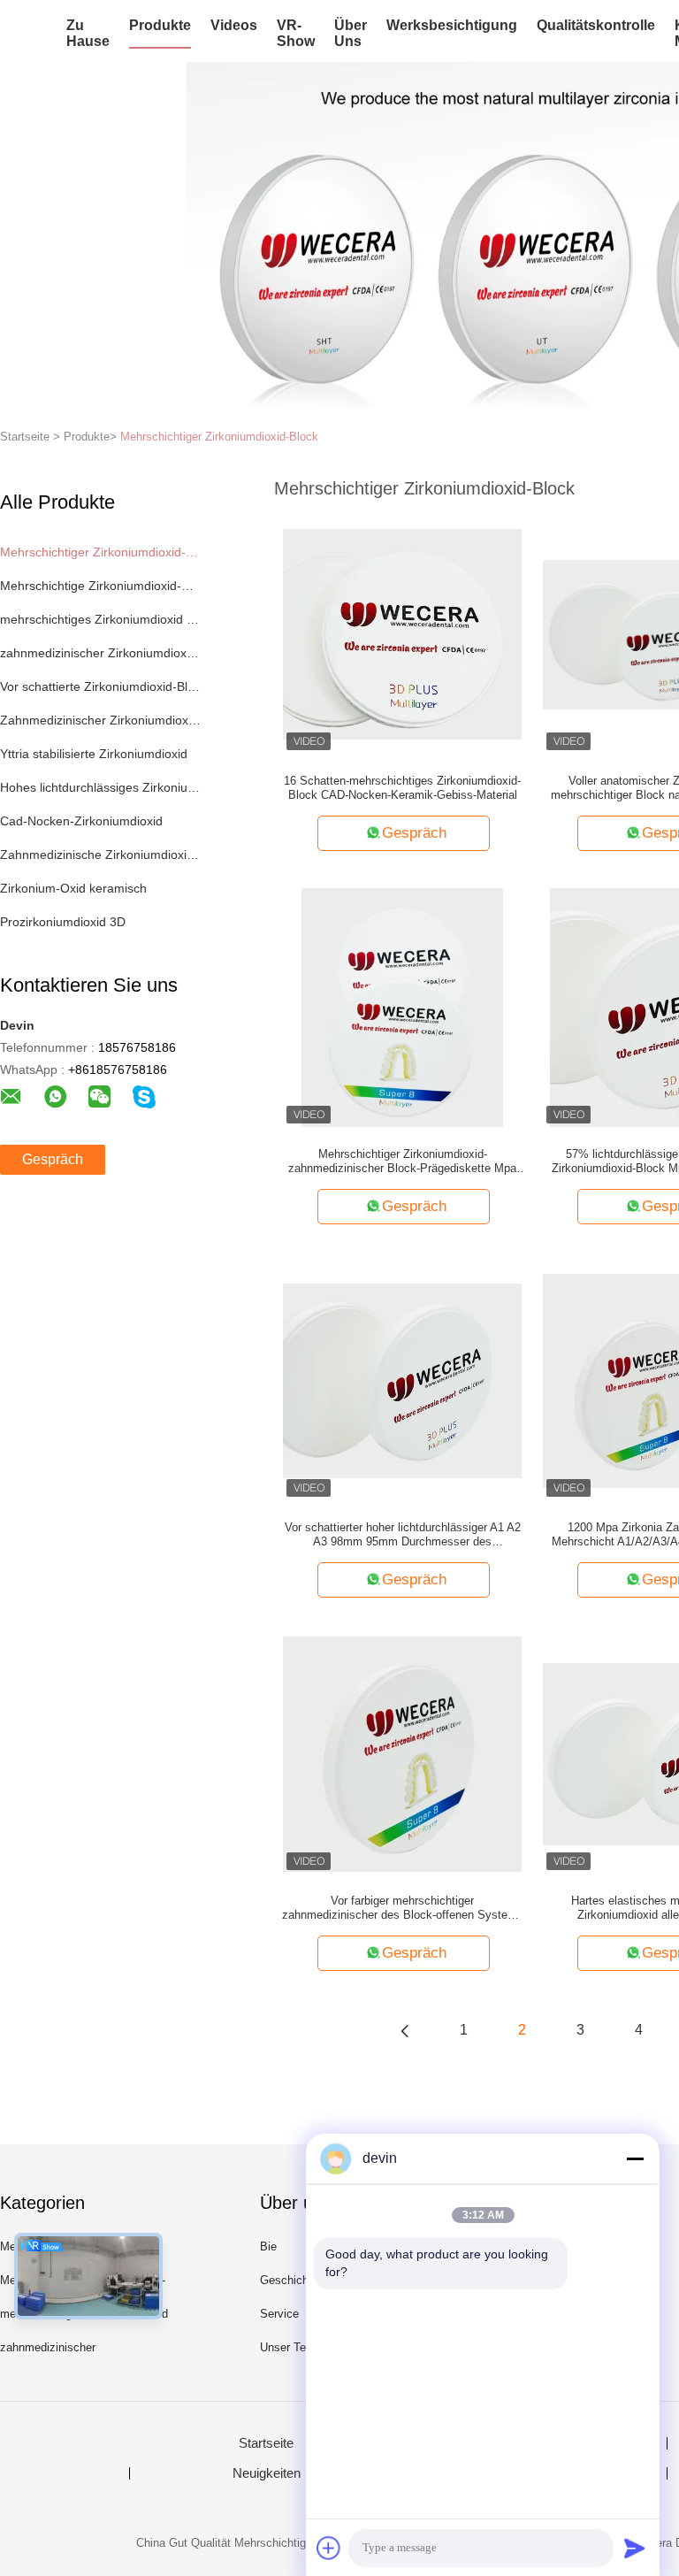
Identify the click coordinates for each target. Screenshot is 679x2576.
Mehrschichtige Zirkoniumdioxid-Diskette (100, 586)
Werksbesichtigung (452, 25)
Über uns (351, 33)
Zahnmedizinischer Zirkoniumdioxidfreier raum (100, 720)
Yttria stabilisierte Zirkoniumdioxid (94, 754)
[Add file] (329, 2548)
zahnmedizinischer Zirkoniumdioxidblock (100, 653)
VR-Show (296, 33)
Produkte (160, 25)
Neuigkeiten (267, 2473)
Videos (234, 25)
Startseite (266, 2443)
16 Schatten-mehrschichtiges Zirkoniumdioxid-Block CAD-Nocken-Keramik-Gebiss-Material (402, 788)
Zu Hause (88, 33)
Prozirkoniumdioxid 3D (63, 922)
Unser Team (291, 2347)
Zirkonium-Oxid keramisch (73, 888)
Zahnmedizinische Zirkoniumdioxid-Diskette (100, 855)
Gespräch (53, 1159)
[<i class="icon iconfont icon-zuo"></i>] (405, 2030)
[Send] (635, 2548)
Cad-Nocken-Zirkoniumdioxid (81, 821)
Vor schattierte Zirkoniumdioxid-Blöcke (100, 686)
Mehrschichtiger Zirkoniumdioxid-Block (219, 437)
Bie (268, 2246)
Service (279, 2314)
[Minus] (635, 2158)
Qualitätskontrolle (596, 25)
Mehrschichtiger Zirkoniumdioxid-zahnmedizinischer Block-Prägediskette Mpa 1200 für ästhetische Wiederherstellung (402, 1161)
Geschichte (289, 2280)
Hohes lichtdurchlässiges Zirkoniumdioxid (100, 787)
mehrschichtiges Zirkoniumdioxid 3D (100, 619)
